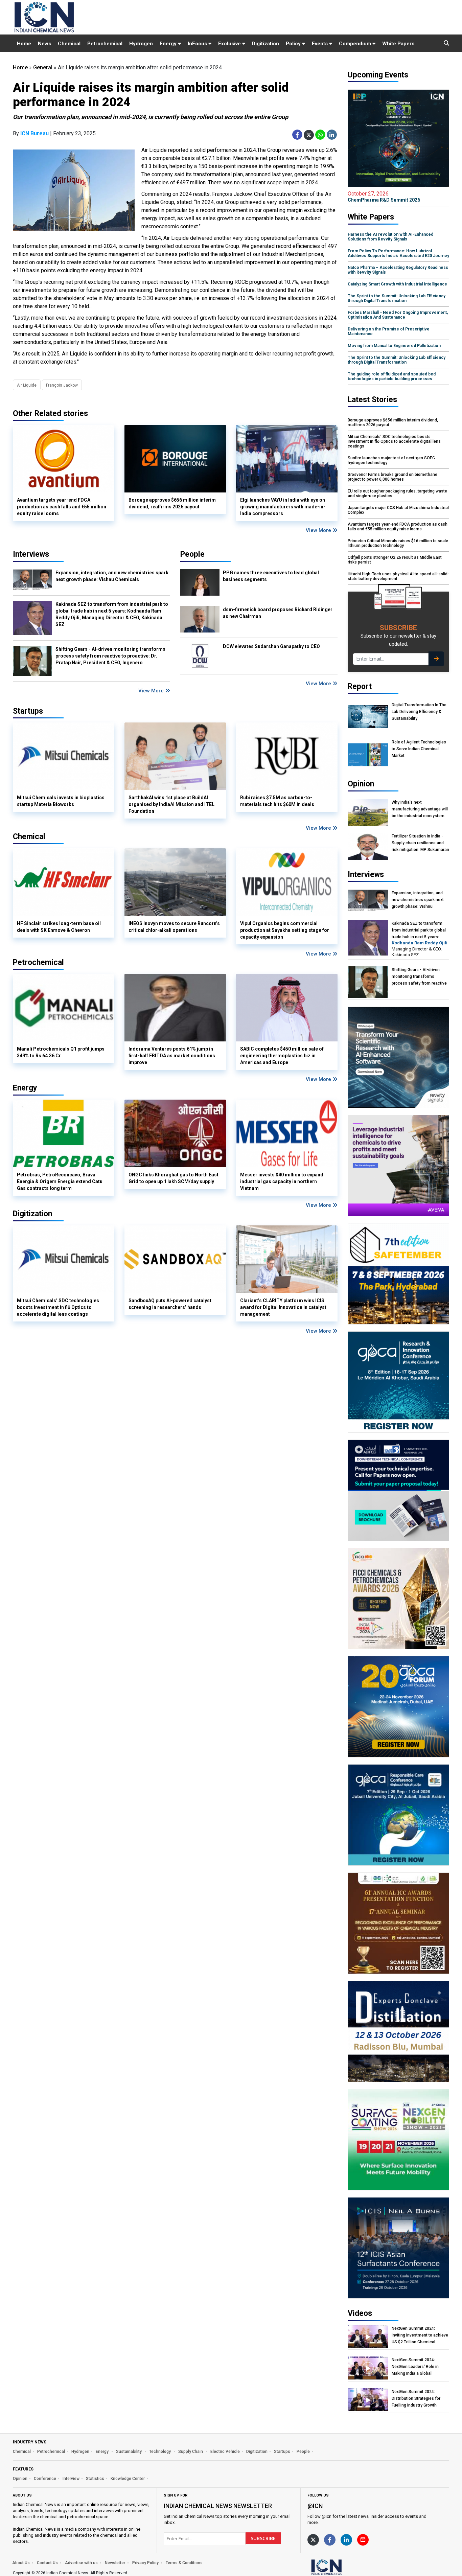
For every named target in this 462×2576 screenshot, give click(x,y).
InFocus (198, 44)
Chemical (69, 44)
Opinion (20, 2479)
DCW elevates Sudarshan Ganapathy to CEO (271, 646)
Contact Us (47, 2563)
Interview (71, 2479)
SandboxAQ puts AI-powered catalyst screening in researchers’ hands (170, 1304)
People (192, 554)
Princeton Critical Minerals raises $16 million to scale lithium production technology (398, 543)
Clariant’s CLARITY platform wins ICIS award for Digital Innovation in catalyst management (283, 1307)
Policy (294, 44)
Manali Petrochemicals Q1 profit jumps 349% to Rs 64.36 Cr (61, 1052)
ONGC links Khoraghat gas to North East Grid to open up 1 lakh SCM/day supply (174, 1178)
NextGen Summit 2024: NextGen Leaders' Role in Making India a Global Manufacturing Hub (415, 2367)
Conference (45, 2479)
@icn (315, 2506)
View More (319, 530)
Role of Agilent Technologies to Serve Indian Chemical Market (419, 749)
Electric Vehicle (225, 2452)
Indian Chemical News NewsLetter (218, 2506)
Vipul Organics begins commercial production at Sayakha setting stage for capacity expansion (285, 930)
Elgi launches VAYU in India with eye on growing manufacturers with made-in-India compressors (283, 507)
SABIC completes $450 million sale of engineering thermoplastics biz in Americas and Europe (282, 1056)
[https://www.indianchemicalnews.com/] (344, 2567)
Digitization (265, 44)
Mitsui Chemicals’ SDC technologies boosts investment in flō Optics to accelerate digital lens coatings (58, 1307)
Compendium (356, 44)
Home (24, 44)
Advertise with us (81, 2563)
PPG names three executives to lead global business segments (271, 576)
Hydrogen (141, 44)
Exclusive (230, 44)
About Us (21, 2563)
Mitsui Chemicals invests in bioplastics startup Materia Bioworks (61, 801)
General (43, 67)
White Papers (398, 44)
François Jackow (62, 385)
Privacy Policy (145, 2563)
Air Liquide (27, 385)
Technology (160, 2452)
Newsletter (115, 2563)
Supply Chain (191, 2452)
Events (320, 44)
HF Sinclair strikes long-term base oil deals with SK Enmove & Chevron (59, 927)
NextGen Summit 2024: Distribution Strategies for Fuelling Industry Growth (416, 2398)
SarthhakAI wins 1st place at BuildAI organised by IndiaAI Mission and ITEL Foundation (171, 804)
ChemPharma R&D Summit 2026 (384, 197)
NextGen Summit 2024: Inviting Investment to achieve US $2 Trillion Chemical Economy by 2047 (420, 2335)
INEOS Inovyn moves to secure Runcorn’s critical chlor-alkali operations (174, 927)
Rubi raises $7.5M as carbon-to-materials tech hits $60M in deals (277, 801)
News (44, 44)
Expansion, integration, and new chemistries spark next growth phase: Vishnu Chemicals (112, 576)
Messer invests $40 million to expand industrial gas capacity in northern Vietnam (282, 1181)
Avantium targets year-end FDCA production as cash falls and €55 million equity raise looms (62, 507)
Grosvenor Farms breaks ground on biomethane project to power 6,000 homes (392, 477)
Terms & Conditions (184, 2563)
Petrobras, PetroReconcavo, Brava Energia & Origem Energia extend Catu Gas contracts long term (60, 1181)
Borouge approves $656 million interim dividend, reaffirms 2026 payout (172, 503)
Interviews (31, 554)
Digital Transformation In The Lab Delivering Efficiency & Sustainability (419, 712)
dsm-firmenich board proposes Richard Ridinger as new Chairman (278, 613)
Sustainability (129, 2452)
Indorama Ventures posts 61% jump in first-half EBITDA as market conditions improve (172, 1056)
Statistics (95, 2479)
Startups (282, 2452)
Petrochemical (105, 44)
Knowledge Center (128, 2479)
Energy (169, 44)
